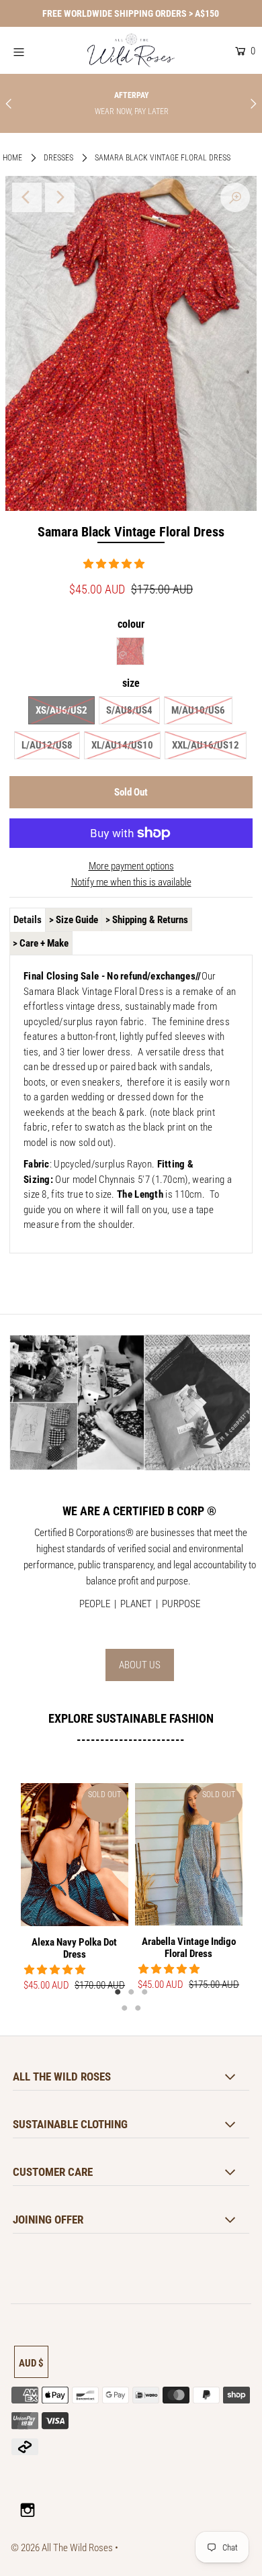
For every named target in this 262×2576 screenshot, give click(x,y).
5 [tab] (138, 2007)
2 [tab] (131, 1991)
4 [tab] (124, 2007)
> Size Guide (74, 920)
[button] (115, 564)
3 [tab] (144, 1991)
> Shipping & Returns (147, 920)
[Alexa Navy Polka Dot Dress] (75, 1855)
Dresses (58, 158)
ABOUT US (140, 1665)
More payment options (131, 866)
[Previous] (27, 197)
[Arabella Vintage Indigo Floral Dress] (189, 1855)
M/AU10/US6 (198, 710)
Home (12, 158)
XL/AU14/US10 (122, 745)
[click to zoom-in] (235, 197)
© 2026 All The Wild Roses (62, 2548)
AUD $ (31, 2363)
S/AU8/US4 (129, 710)
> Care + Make (41, 943)
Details (28, 920)
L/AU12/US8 (47, 745)
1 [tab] (118, 1991)
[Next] (60, 197)
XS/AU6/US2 (61, 710)
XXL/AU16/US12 (206, 745)
